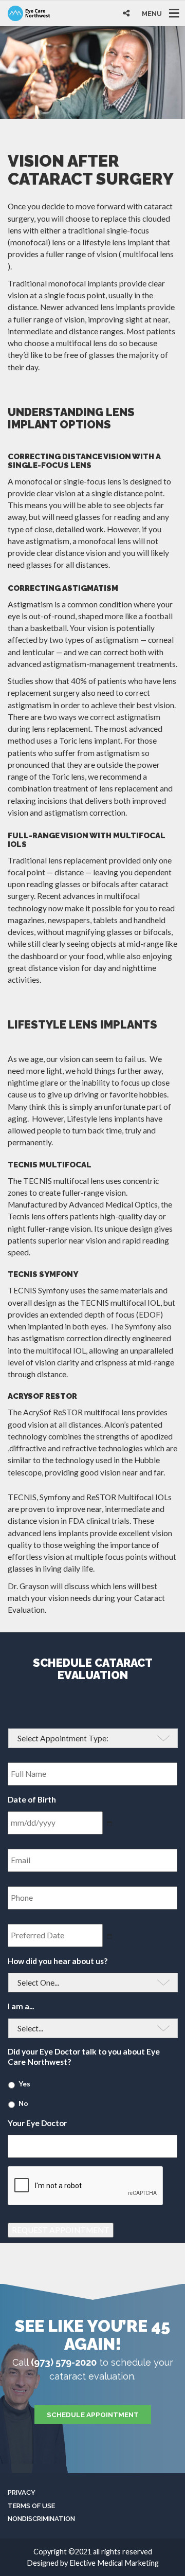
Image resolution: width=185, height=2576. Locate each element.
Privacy (22, 2492)
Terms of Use (31, 2506)
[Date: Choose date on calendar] (110, 1936)
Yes (24, 2084)
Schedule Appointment (93, 2415)
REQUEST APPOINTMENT (61, 2230)
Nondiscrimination (41, 2519)
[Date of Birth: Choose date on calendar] (110, 1824)
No (23, 2103)
